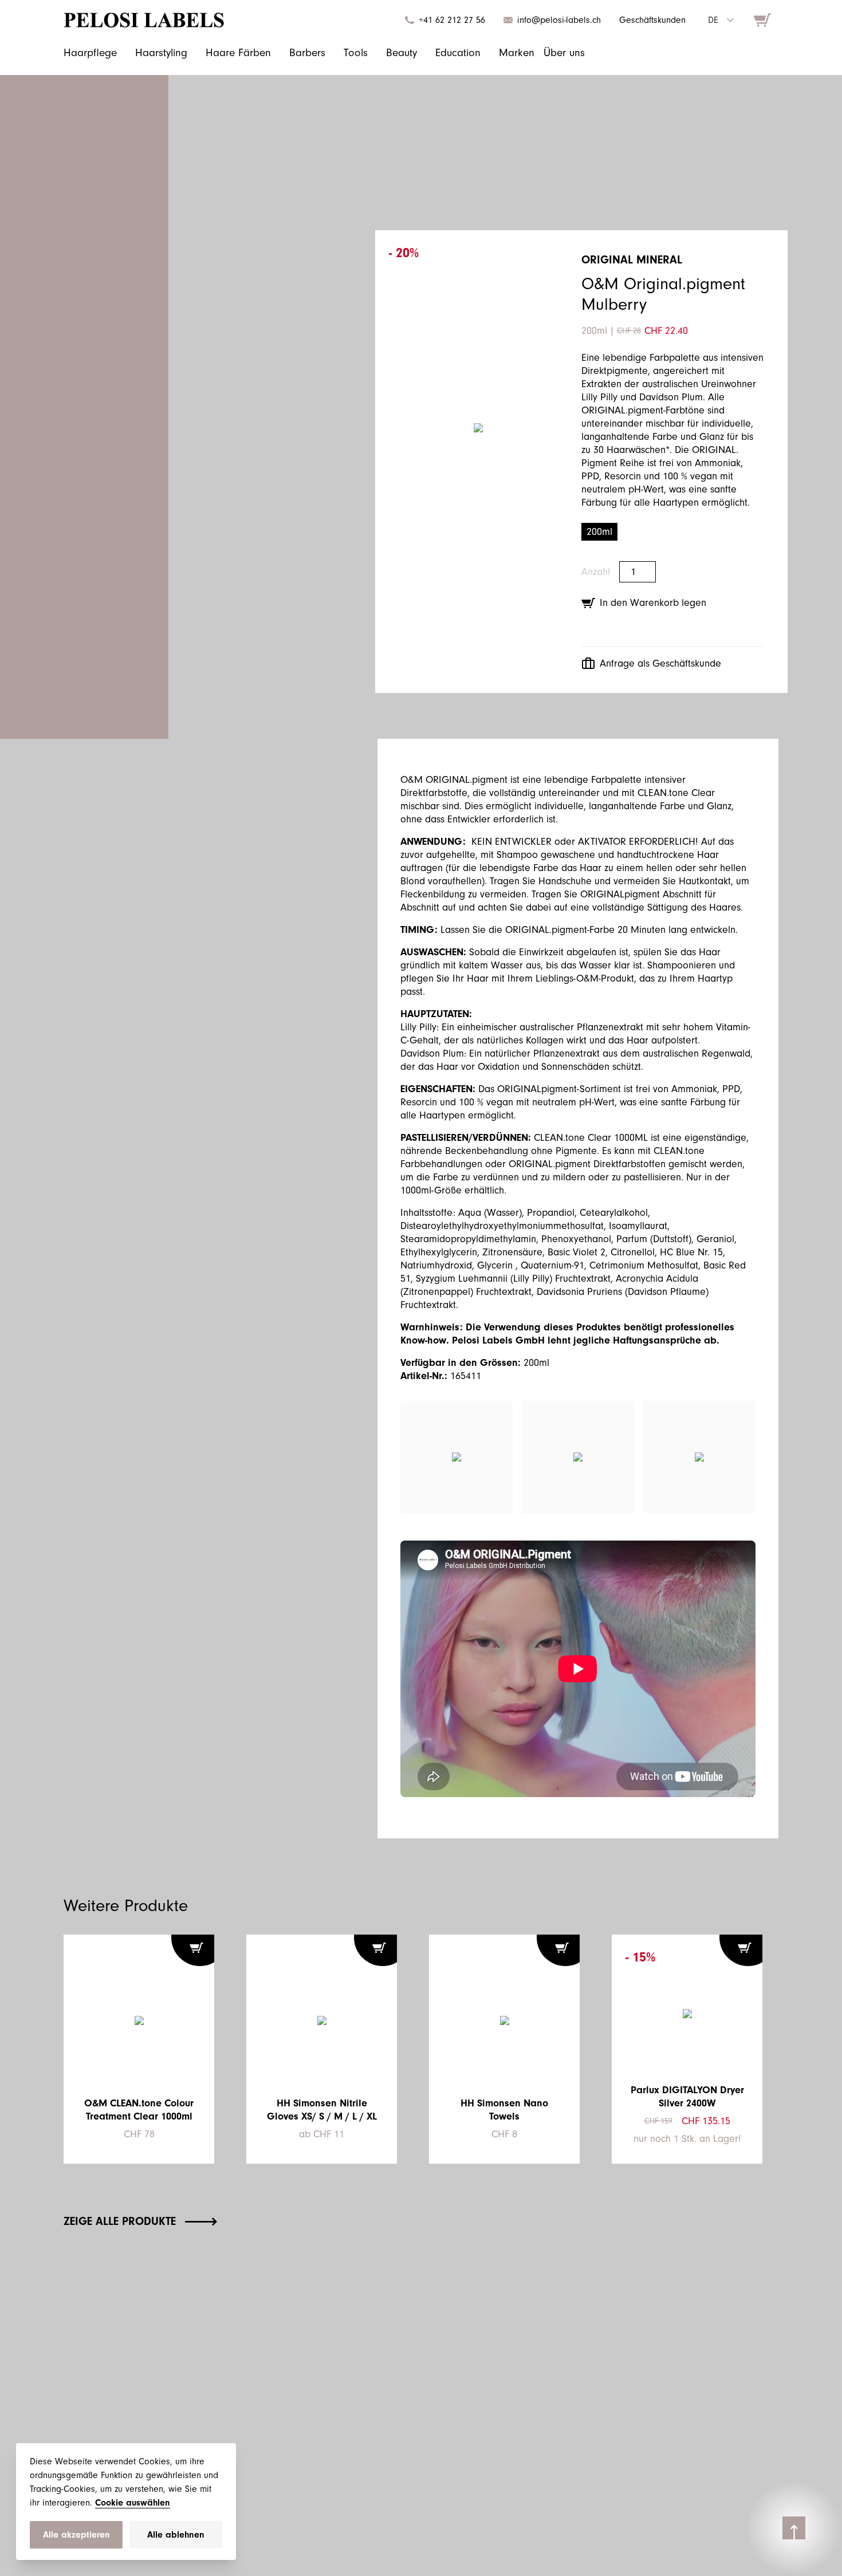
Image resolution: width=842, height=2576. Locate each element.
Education (458, 53)
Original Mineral (632, 260)
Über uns (564, 53)
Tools (356, 53)
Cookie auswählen (133, 2503)
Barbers (307, 53)
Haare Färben (238, 53)
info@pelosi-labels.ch (559, 20)
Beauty (402, 53)
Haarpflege (90, 53)
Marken (517, 53)
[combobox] (721, 20)
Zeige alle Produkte (120, 2221)
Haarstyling (161, 53)
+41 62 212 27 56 (452, 20)
